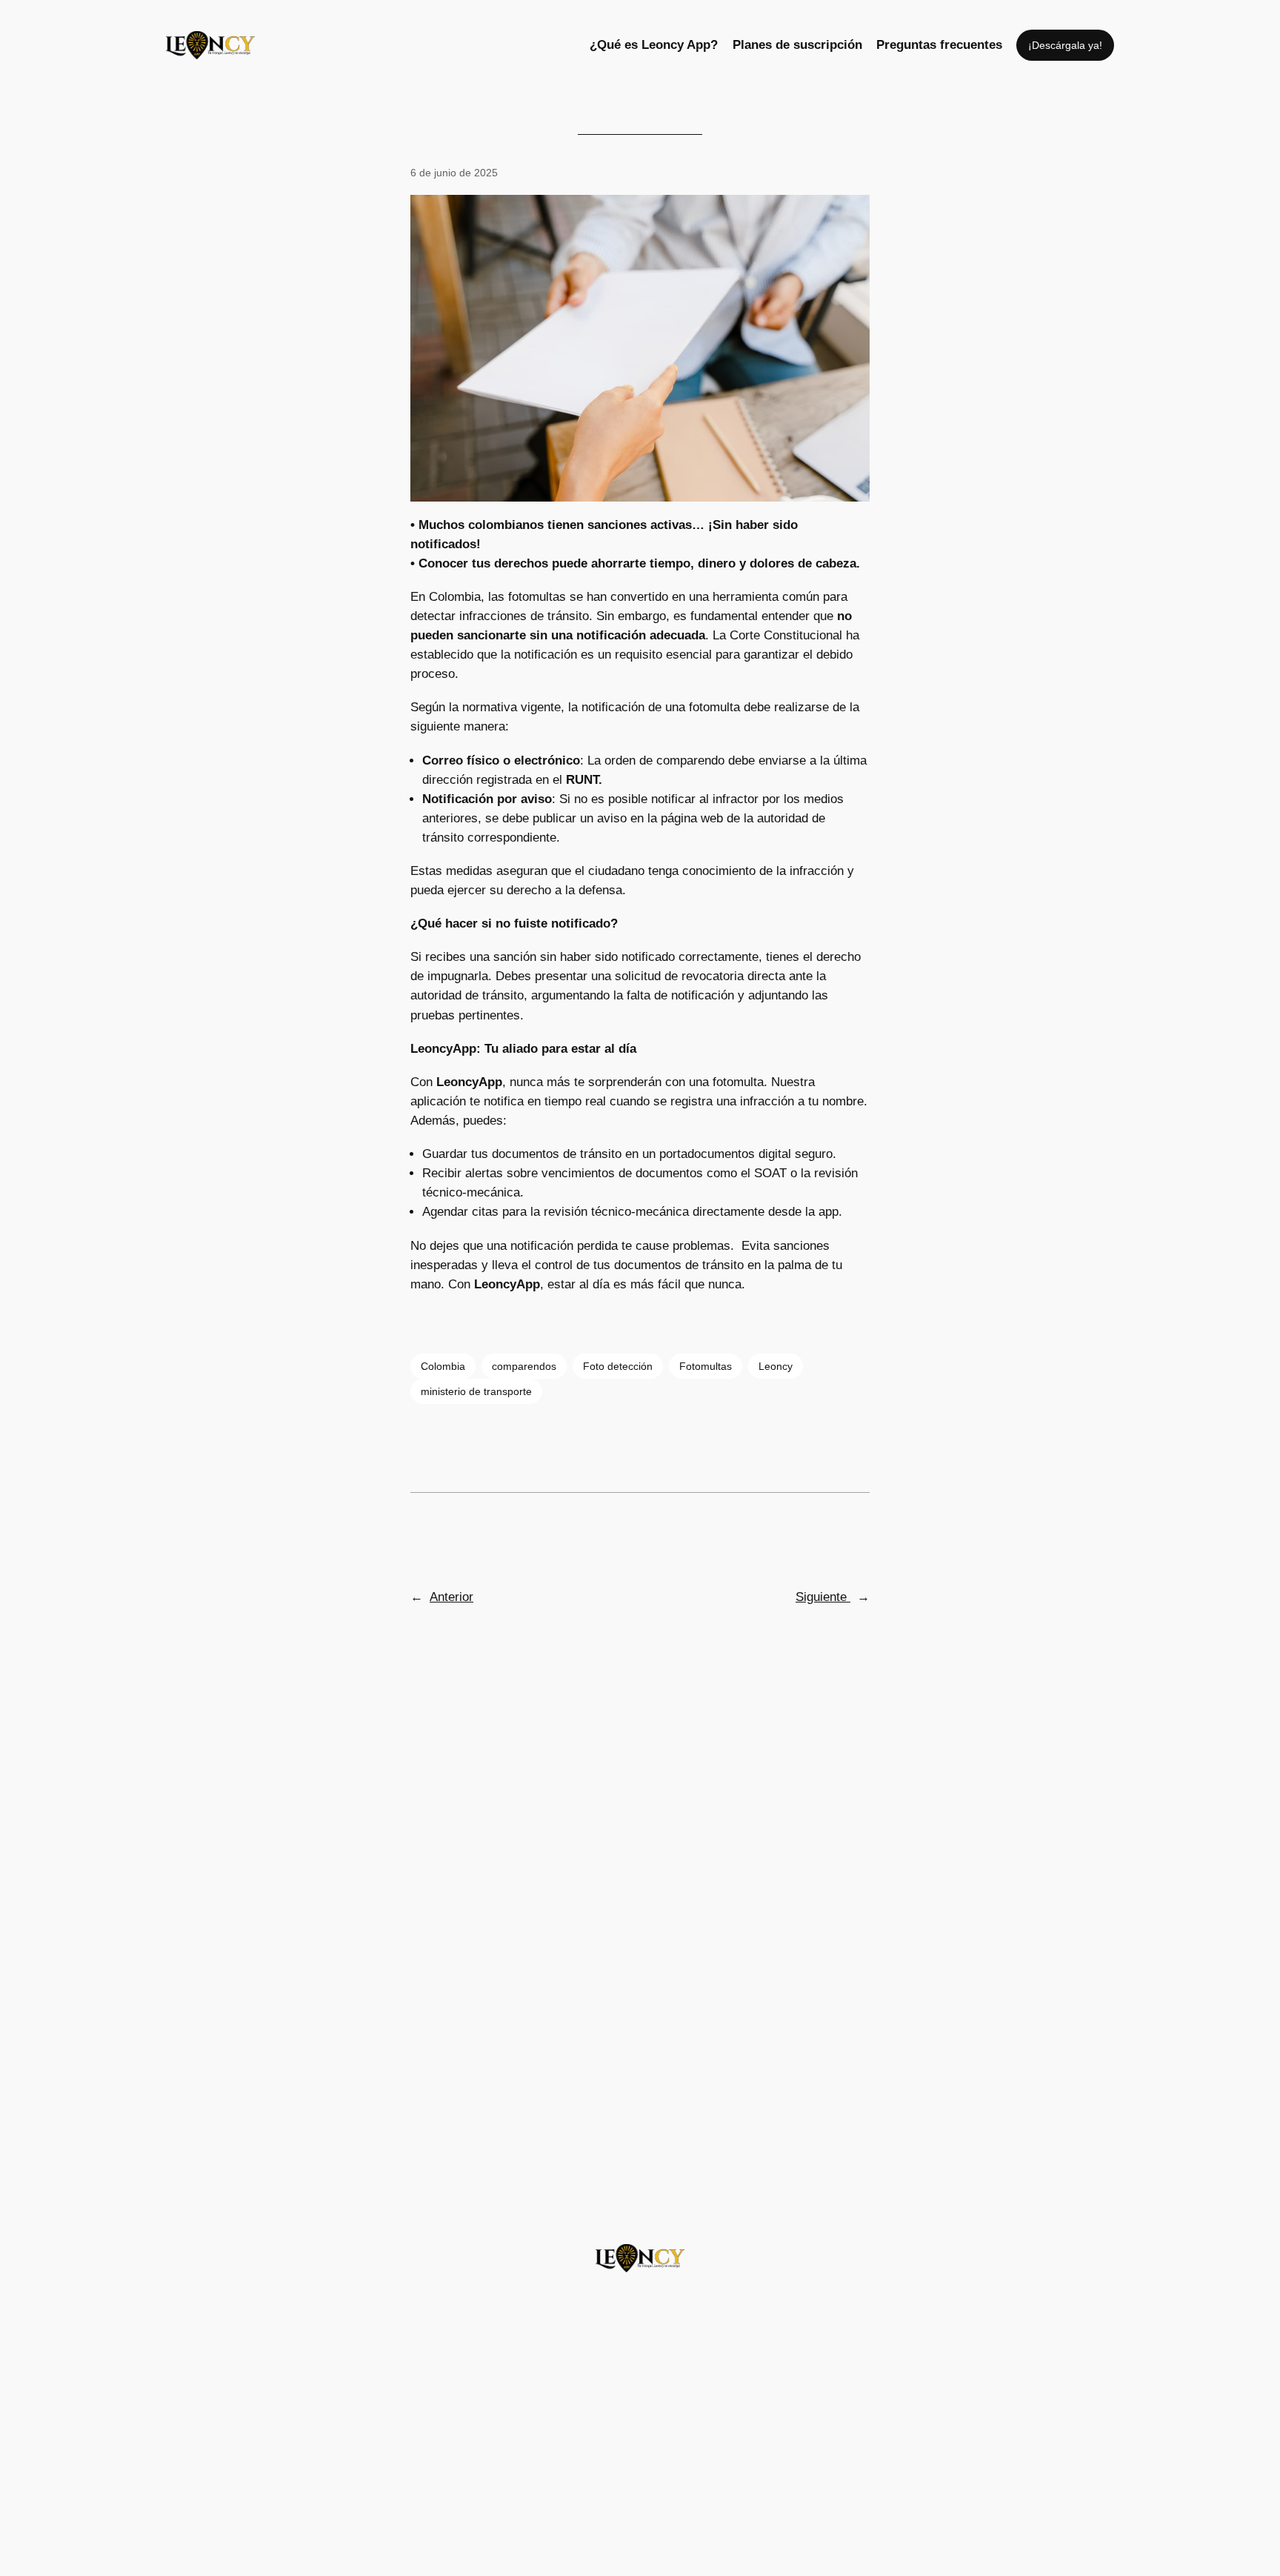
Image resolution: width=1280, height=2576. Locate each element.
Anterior (451, 1597)
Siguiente (823, 1597)
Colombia (443, 1366)
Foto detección (618, 1366)
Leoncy (776, 1366)
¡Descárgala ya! (1065, 45)
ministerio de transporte (476, 1391)
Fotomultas (706, 1366)
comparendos (524, 1366)
